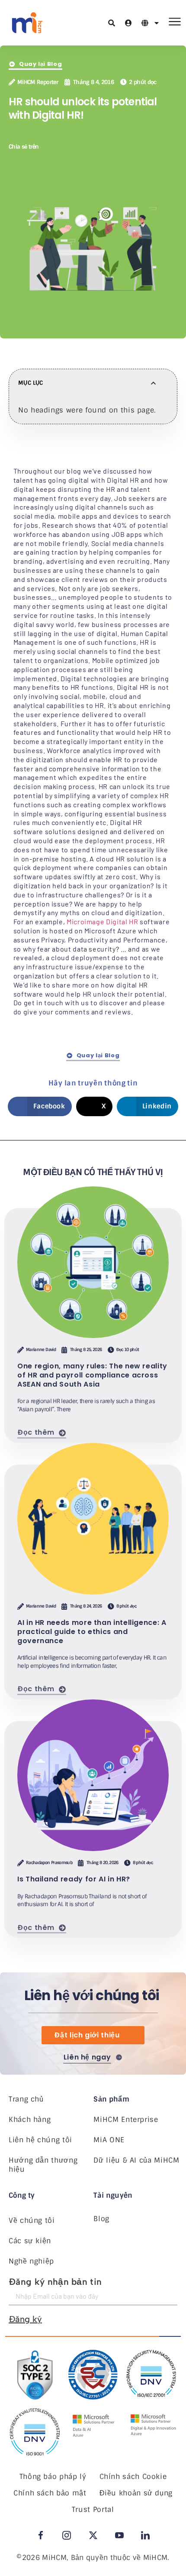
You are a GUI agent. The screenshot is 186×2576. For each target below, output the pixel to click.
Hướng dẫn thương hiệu (43, 2165)
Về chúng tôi (32, 2220)
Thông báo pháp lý (53, 2477)
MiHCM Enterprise (126, 2120)
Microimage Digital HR (102, 921)
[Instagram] (67, 2535)
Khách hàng (30, 2120)
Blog (101, 2219)
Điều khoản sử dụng (136, 2493)
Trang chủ (26, 2099)
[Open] (157, 23)
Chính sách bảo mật (50, 2493)
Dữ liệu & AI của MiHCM (136, 2160)
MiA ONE (109, 2140)
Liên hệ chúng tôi (40, 2140)
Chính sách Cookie (133, 2477)
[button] (54, 146)
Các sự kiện (30, 2241)
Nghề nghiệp (31, 2261)
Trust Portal (93, 2509)
